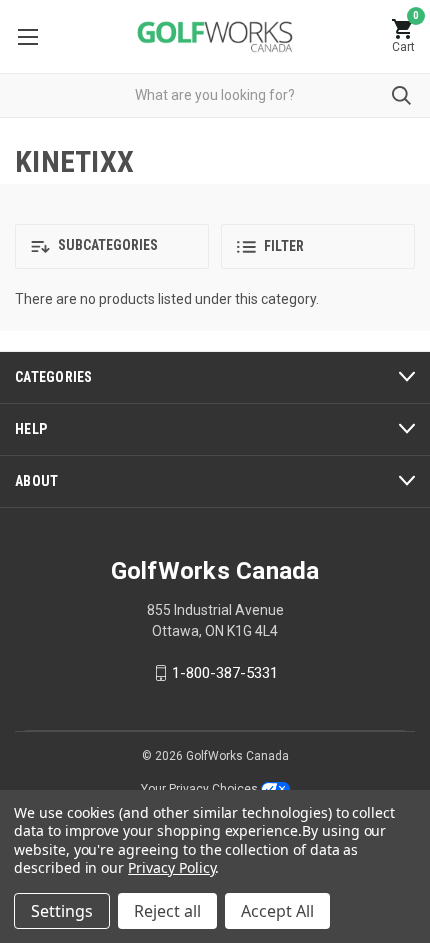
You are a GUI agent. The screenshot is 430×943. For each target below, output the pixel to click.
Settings (62, 911)
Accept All (277, 911)
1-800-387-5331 (225, 673)
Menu (27, 36)
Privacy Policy (171, 867)
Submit (401, 95)
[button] (112, 246)
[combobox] (215, 95)
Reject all (167, 911)
